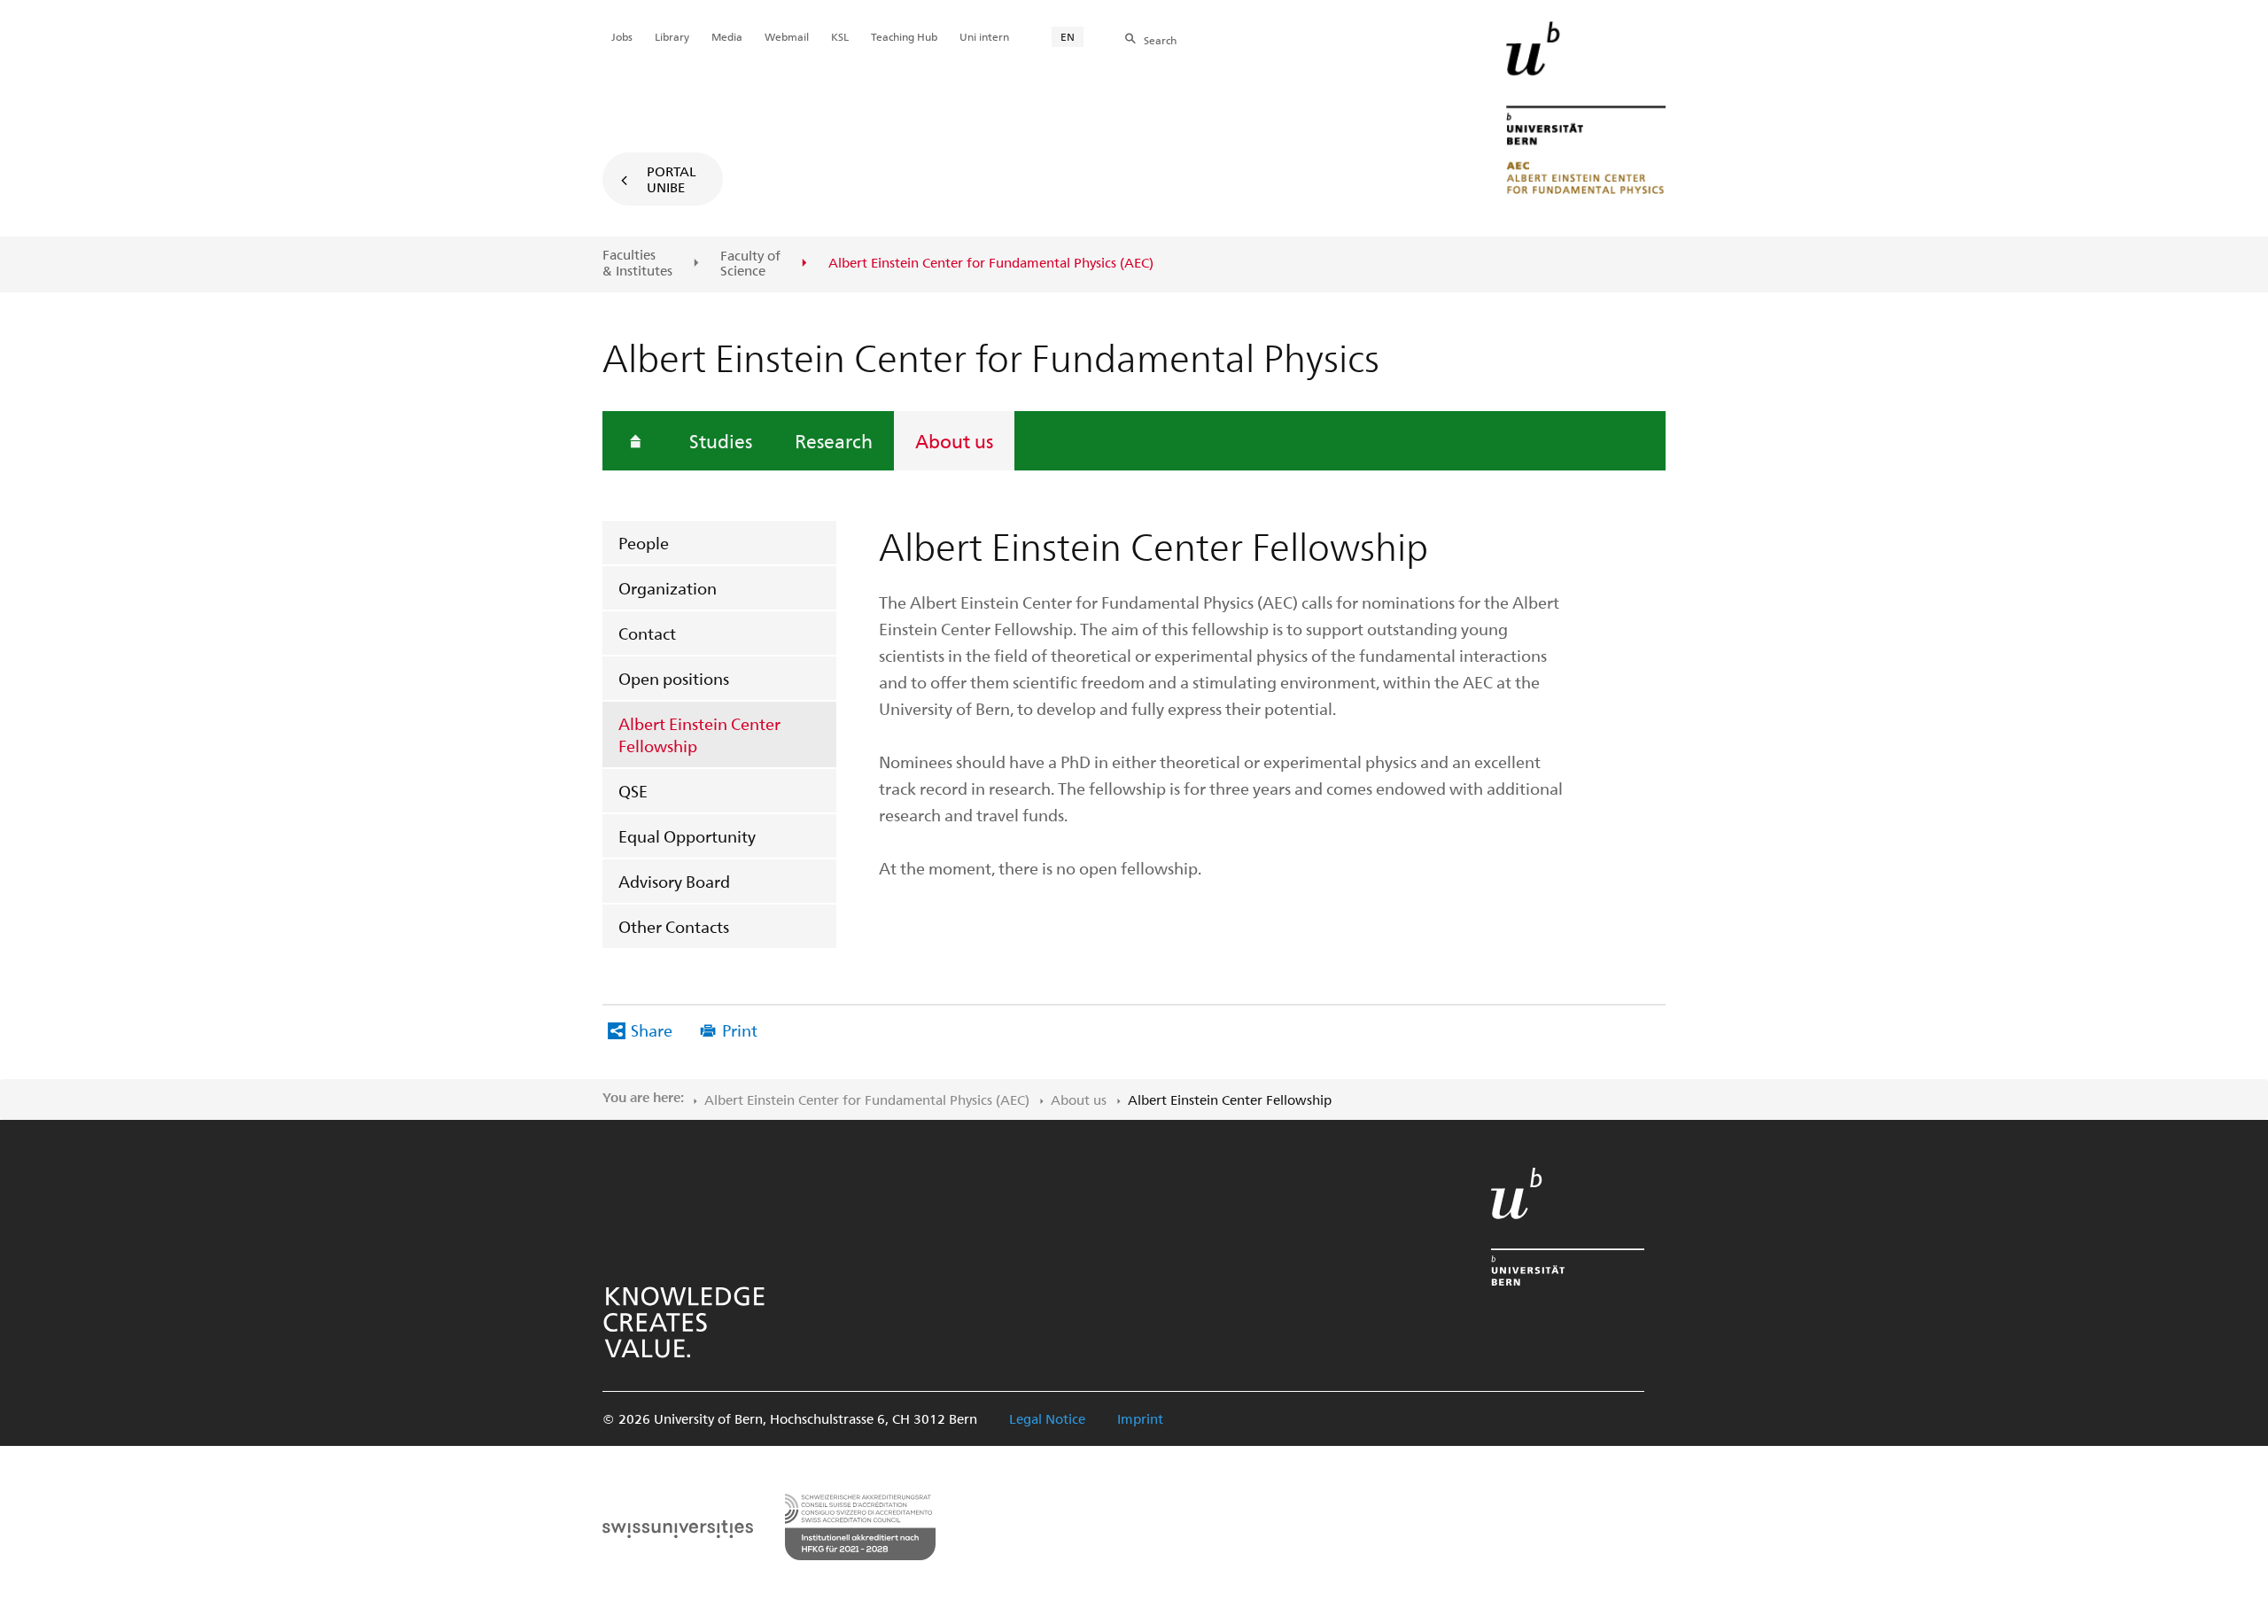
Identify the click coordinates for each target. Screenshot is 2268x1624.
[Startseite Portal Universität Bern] (1586, 108)
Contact (647, 633)
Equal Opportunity (687, 836)
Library (672, 36)
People (644, 543)
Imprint (1140, 1418)
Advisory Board (674, 881)
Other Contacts (674, 926)
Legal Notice (1047, 1418)
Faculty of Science (750, 264)
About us (954, 440)
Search (1160, 40)
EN (1068, 36)
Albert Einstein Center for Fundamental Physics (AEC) (867, 1100)
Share (652, 1030)
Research (834, 440)
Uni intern (984, 36)
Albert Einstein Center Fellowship (699, 734)
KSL (840, 36)
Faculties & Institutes (637, 263)
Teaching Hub (904, 36)
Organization (668, 588)
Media (727, 36)
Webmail (787, 36)
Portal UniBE (672, 179)
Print (740, 1030)
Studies (721, 440)
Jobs (622, 36)
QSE (633, 791)
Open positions (674, 678)
